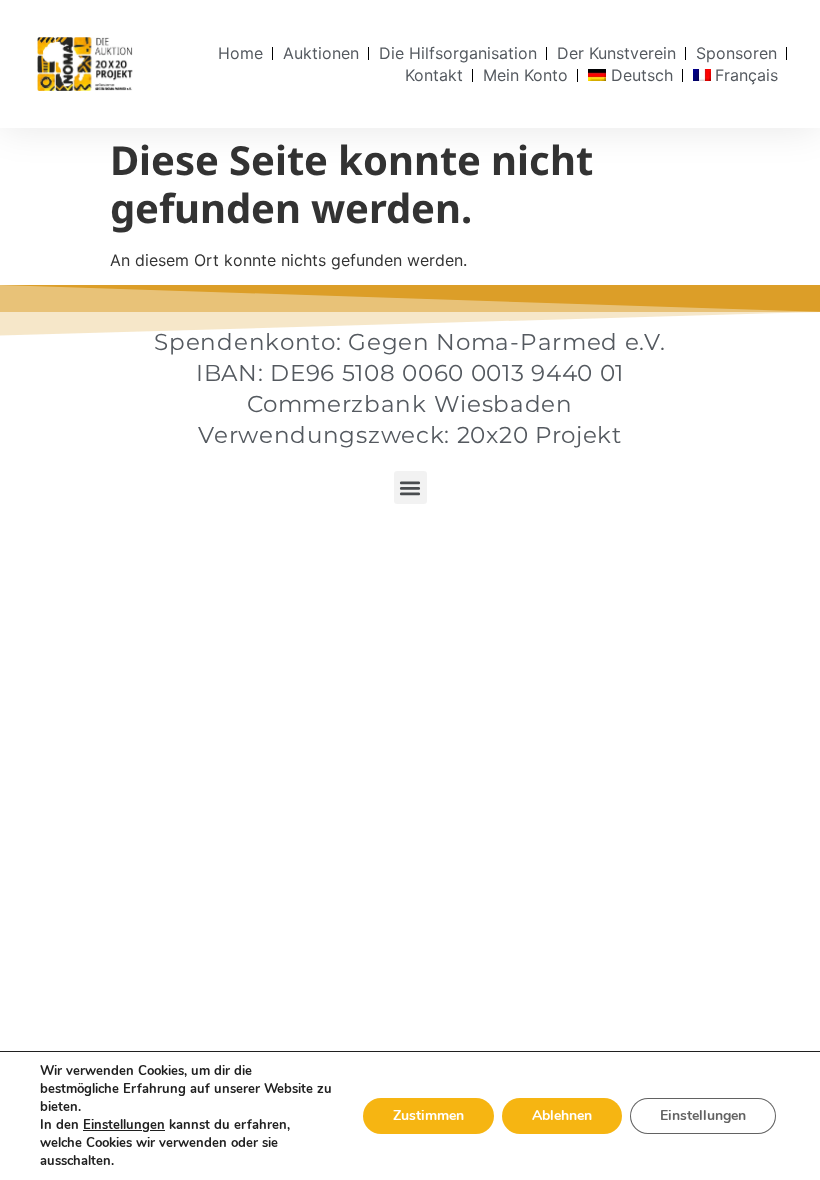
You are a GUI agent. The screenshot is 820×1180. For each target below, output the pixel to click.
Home (240, 53)
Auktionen (321, 53)
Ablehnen (562, 1115)
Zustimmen (428, 1115)
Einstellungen (124, 1125)
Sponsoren (736, 53)
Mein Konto (525, 75)
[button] (410, 487)
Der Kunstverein (616, 53)
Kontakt (434, 75)
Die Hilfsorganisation (458, 53)
